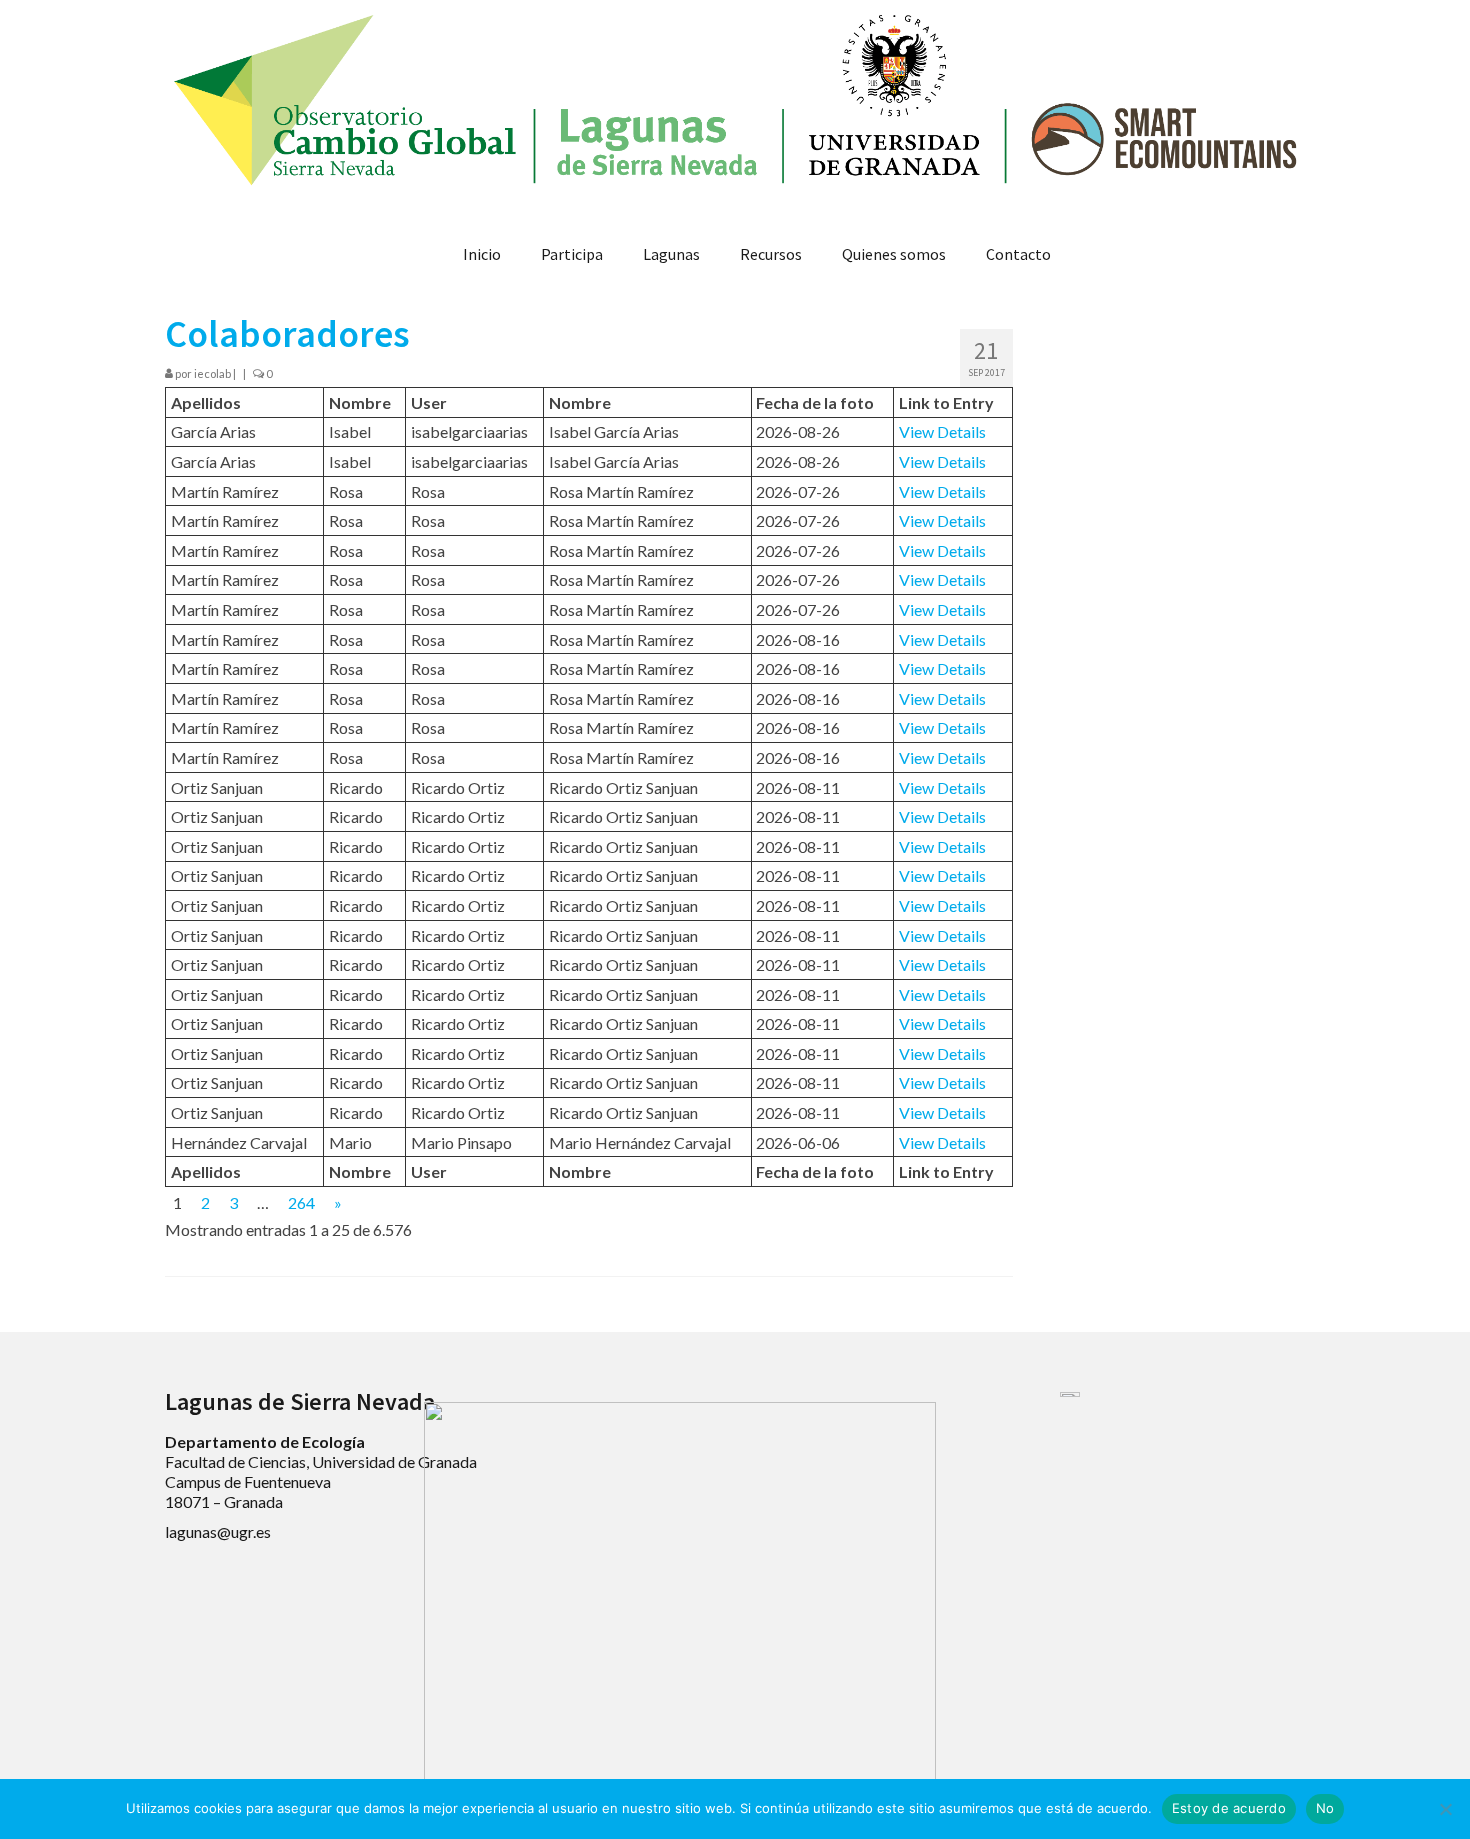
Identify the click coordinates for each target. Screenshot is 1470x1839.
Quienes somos (894, 254)
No (1325, 1808)
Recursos (771, 254)
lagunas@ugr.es (218, 1531)
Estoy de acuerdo (1229, 1808)
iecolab (212, 373)
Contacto (1018, 254)
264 (301, 1202)
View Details (942, 431)
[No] (1445, 1809)
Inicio (482, 254)
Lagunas (671, 254)
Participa (572, 254)
